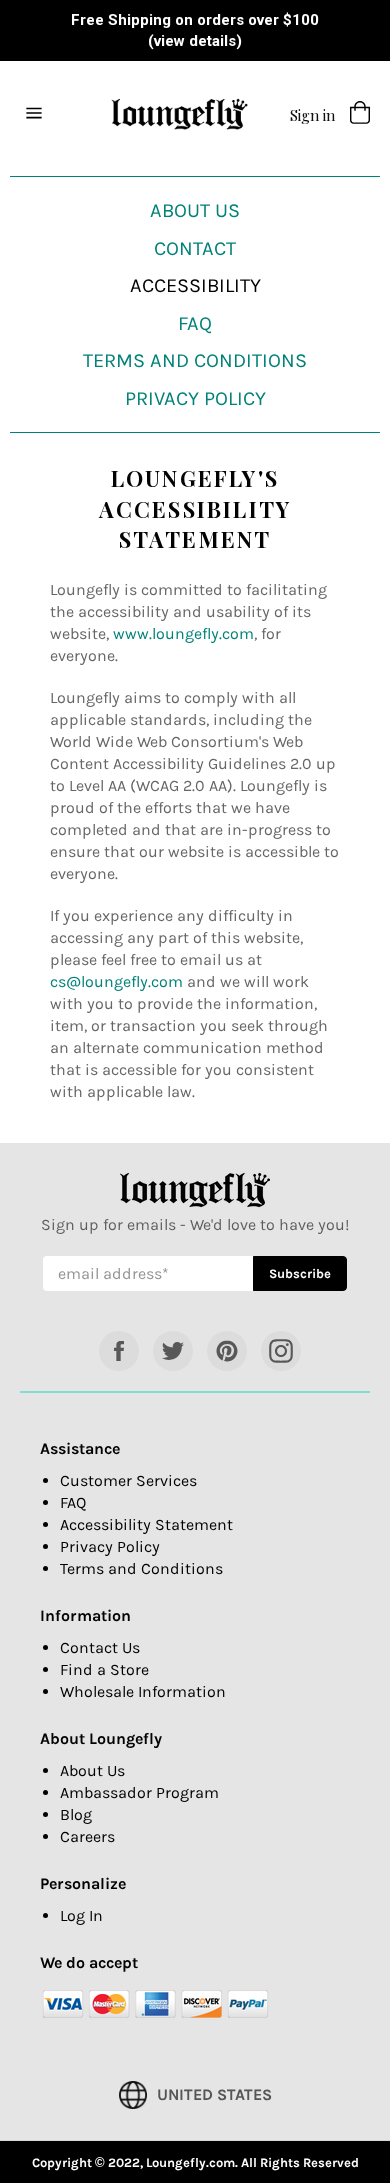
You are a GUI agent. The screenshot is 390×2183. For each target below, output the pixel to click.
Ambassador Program (139, 1792)
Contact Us (100, 1647)
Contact (195, 248)
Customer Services (128, 1480)
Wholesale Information (143, 1691)
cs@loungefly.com (116, 981)
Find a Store (104, 1669)
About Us (92, 1770)
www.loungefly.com (183, 633)
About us (195, 210)
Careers (87, 1836)
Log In (81, 1915)
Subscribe (308, 1273)
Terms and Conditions (195, 360)
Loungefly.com (190, 2162)
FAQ (195, 323)
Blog (76, 1814)
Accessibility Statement (146, 1524)
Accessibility (195, 285)
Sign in (312, 115)
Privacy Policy (195, 398)
